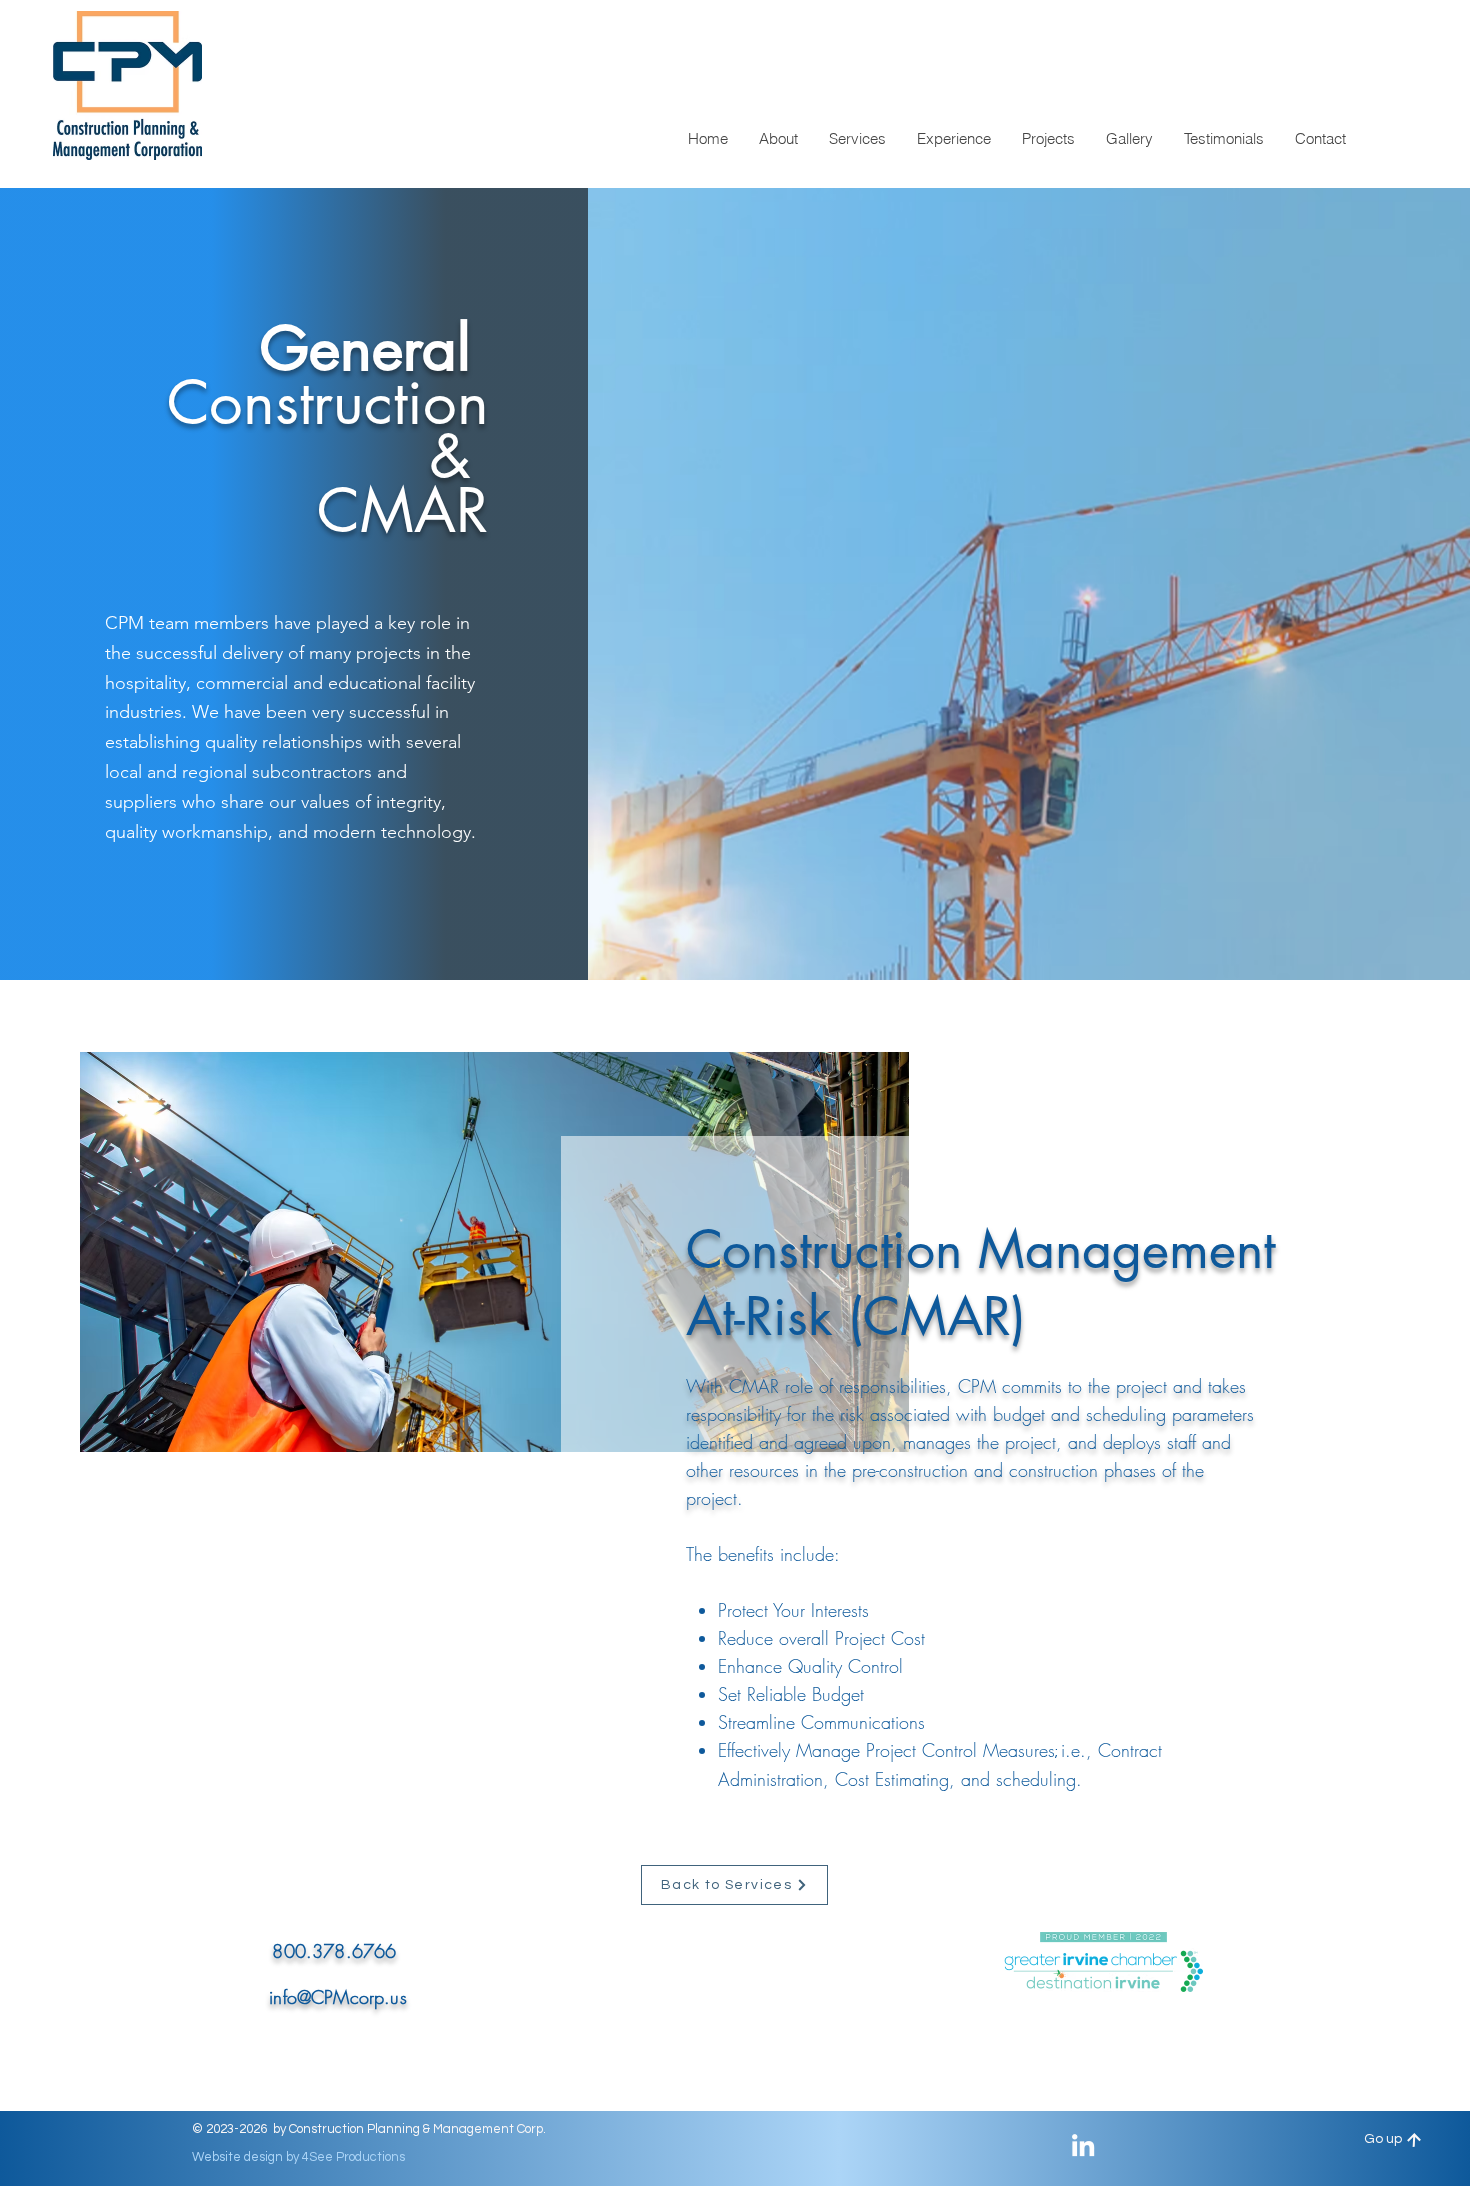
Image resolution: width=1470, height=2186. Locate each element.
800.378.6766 (334, 1951)
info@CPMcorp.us (338, 1997)
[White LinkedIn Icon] (1083, 2145)
